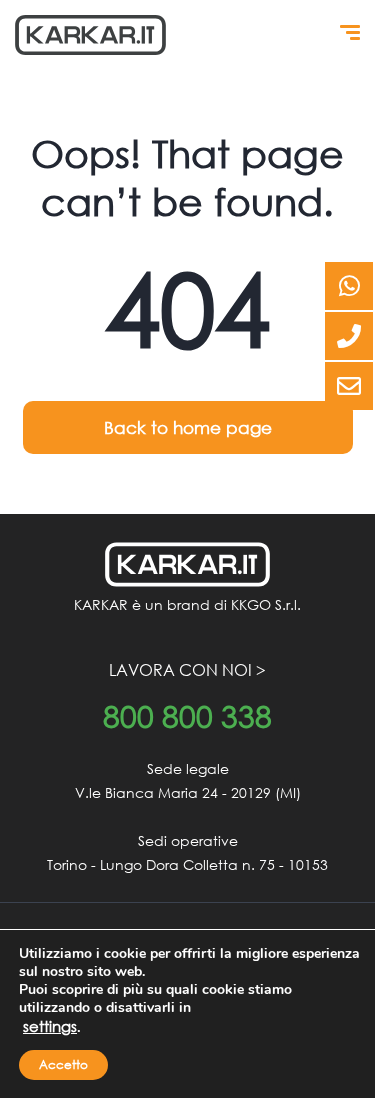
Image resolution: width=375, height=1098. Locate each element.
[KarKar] (90, 35)
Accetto (63, 1064)
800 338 (187, 716)
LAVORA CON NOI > (187, 670)
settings (50, 1026)
